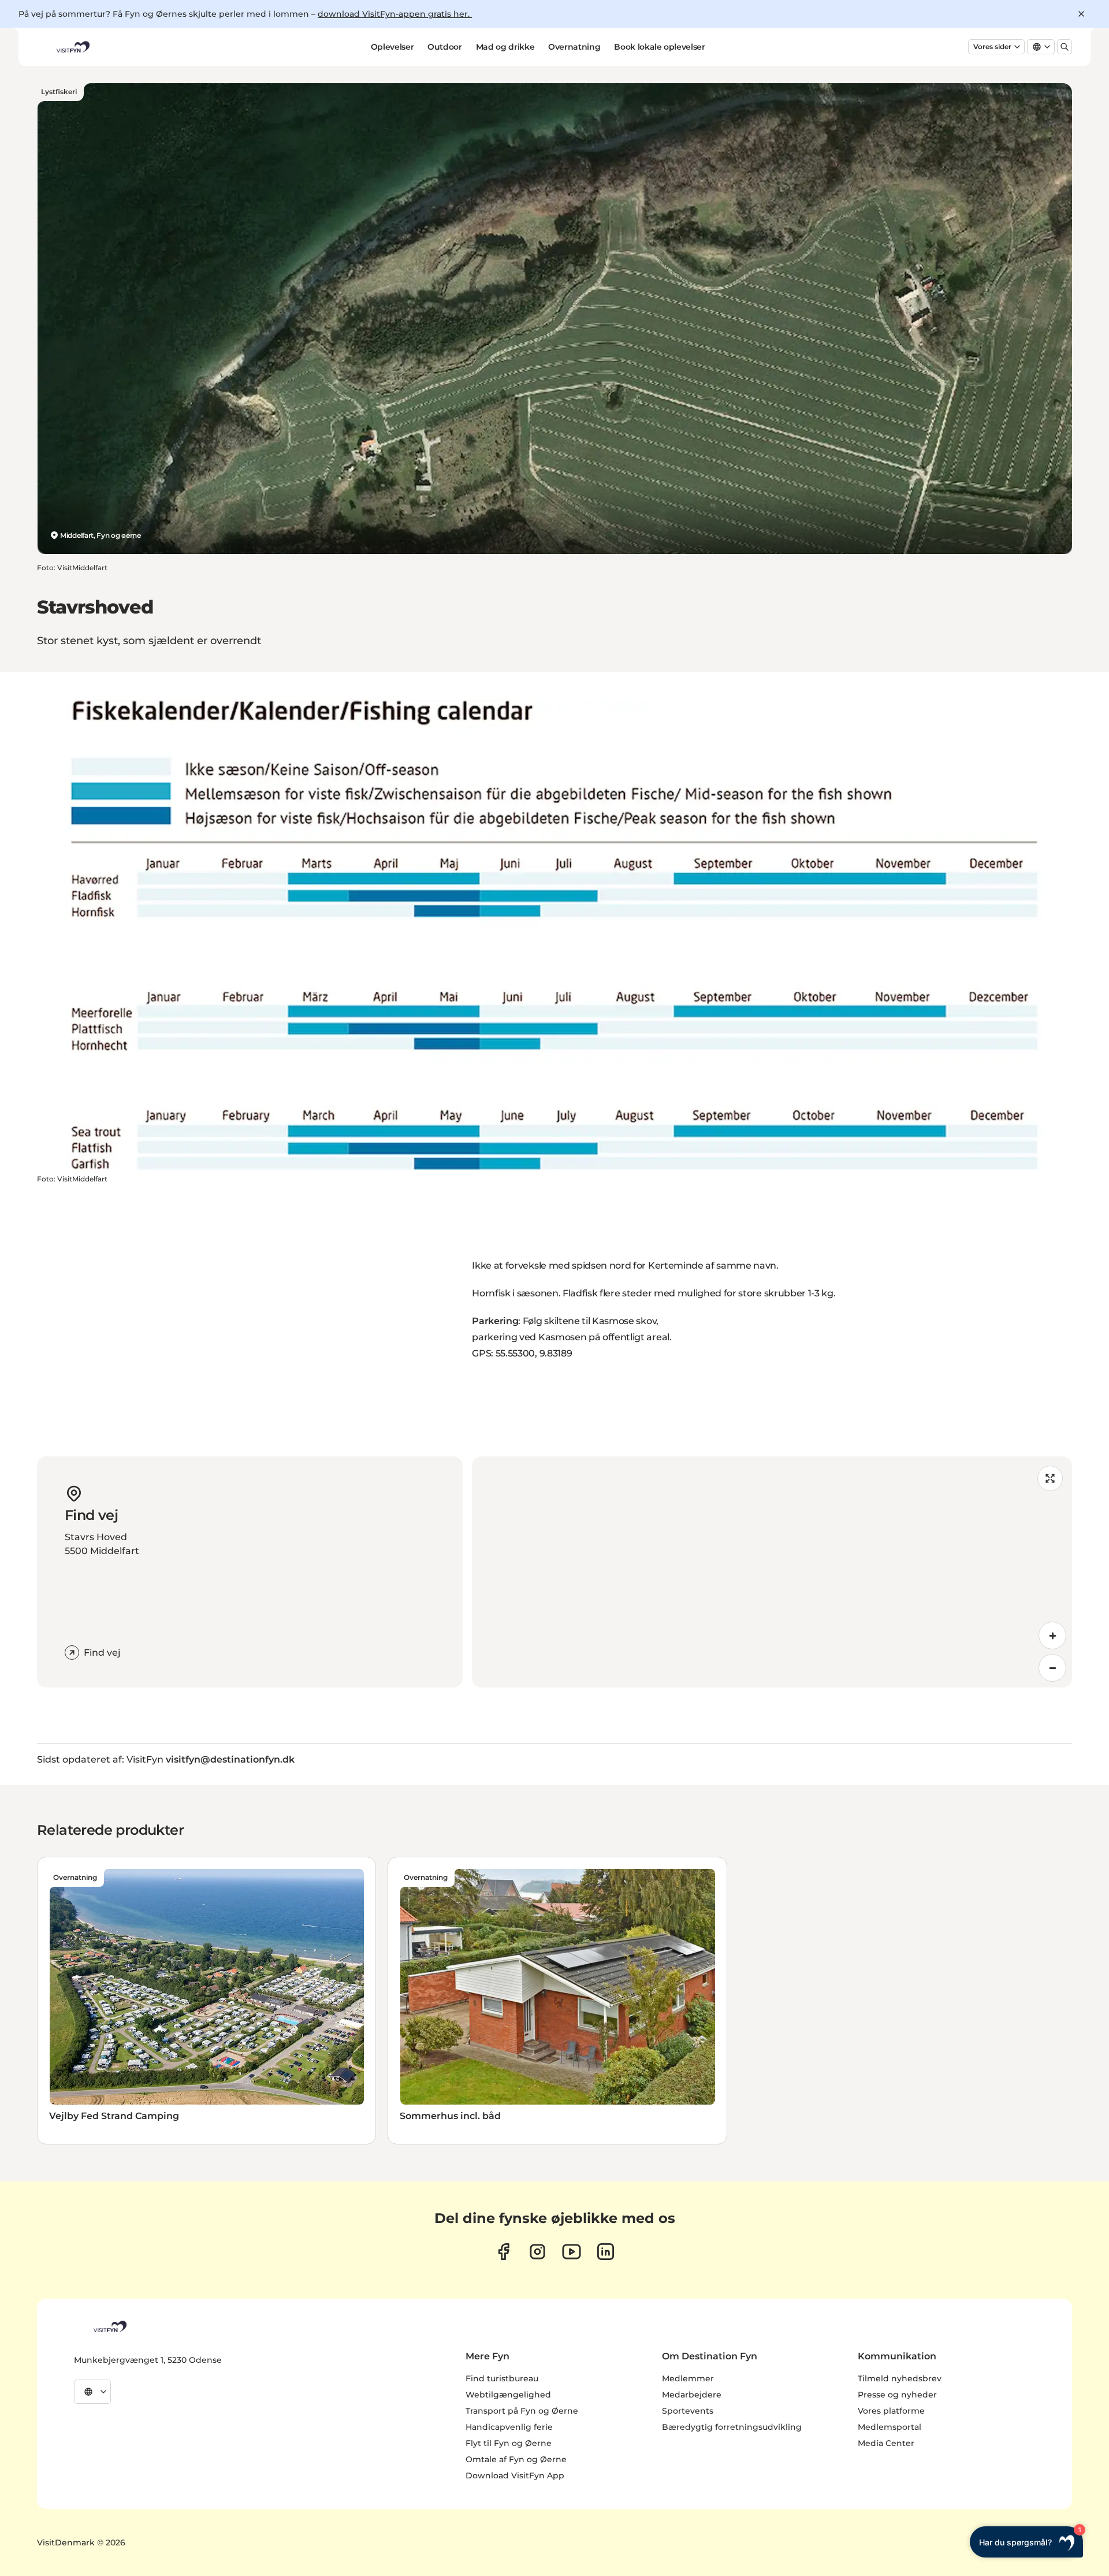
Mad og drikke (505, 47)
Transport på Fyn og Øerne (522, 2411)
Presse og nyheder (897, 2395)
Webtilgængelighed (508, 2395)
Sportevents (688, 2411)
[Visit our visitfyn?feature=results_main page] (572, 2252)
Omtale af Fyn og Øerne (516, 2459)
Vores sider (992, 47)
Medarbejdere (692, 2395)
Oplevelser (392, 47)
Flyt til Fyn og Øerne (509, 2443)
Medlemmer (688, 2378)
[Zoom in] (1052, 1635)
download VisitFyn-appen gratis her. (395, 14)
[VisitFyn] (109, 2326)
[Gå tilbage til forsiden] (72, 47)
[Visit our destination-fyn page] (606, 2252)
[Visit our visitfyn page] (537, 2252)
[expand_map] (1050, 1478)
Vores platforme (891, 2411)
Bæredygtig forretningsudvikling (732, 2427)
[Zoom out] (1052, 1668)
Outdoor (445, 47)
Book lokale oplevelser (659, 47)
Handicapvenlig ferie (509, 2427)
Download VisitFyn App (515, 2475)
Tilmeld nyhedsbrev (900, 2378)
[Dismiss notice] (1081, 14)
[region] (772, 1572)
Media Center (886, 2443)
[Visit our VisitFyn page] (503, 2252)
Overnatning (574, 47)
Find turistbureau (502, 2378)
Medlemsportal (890, 2427)
